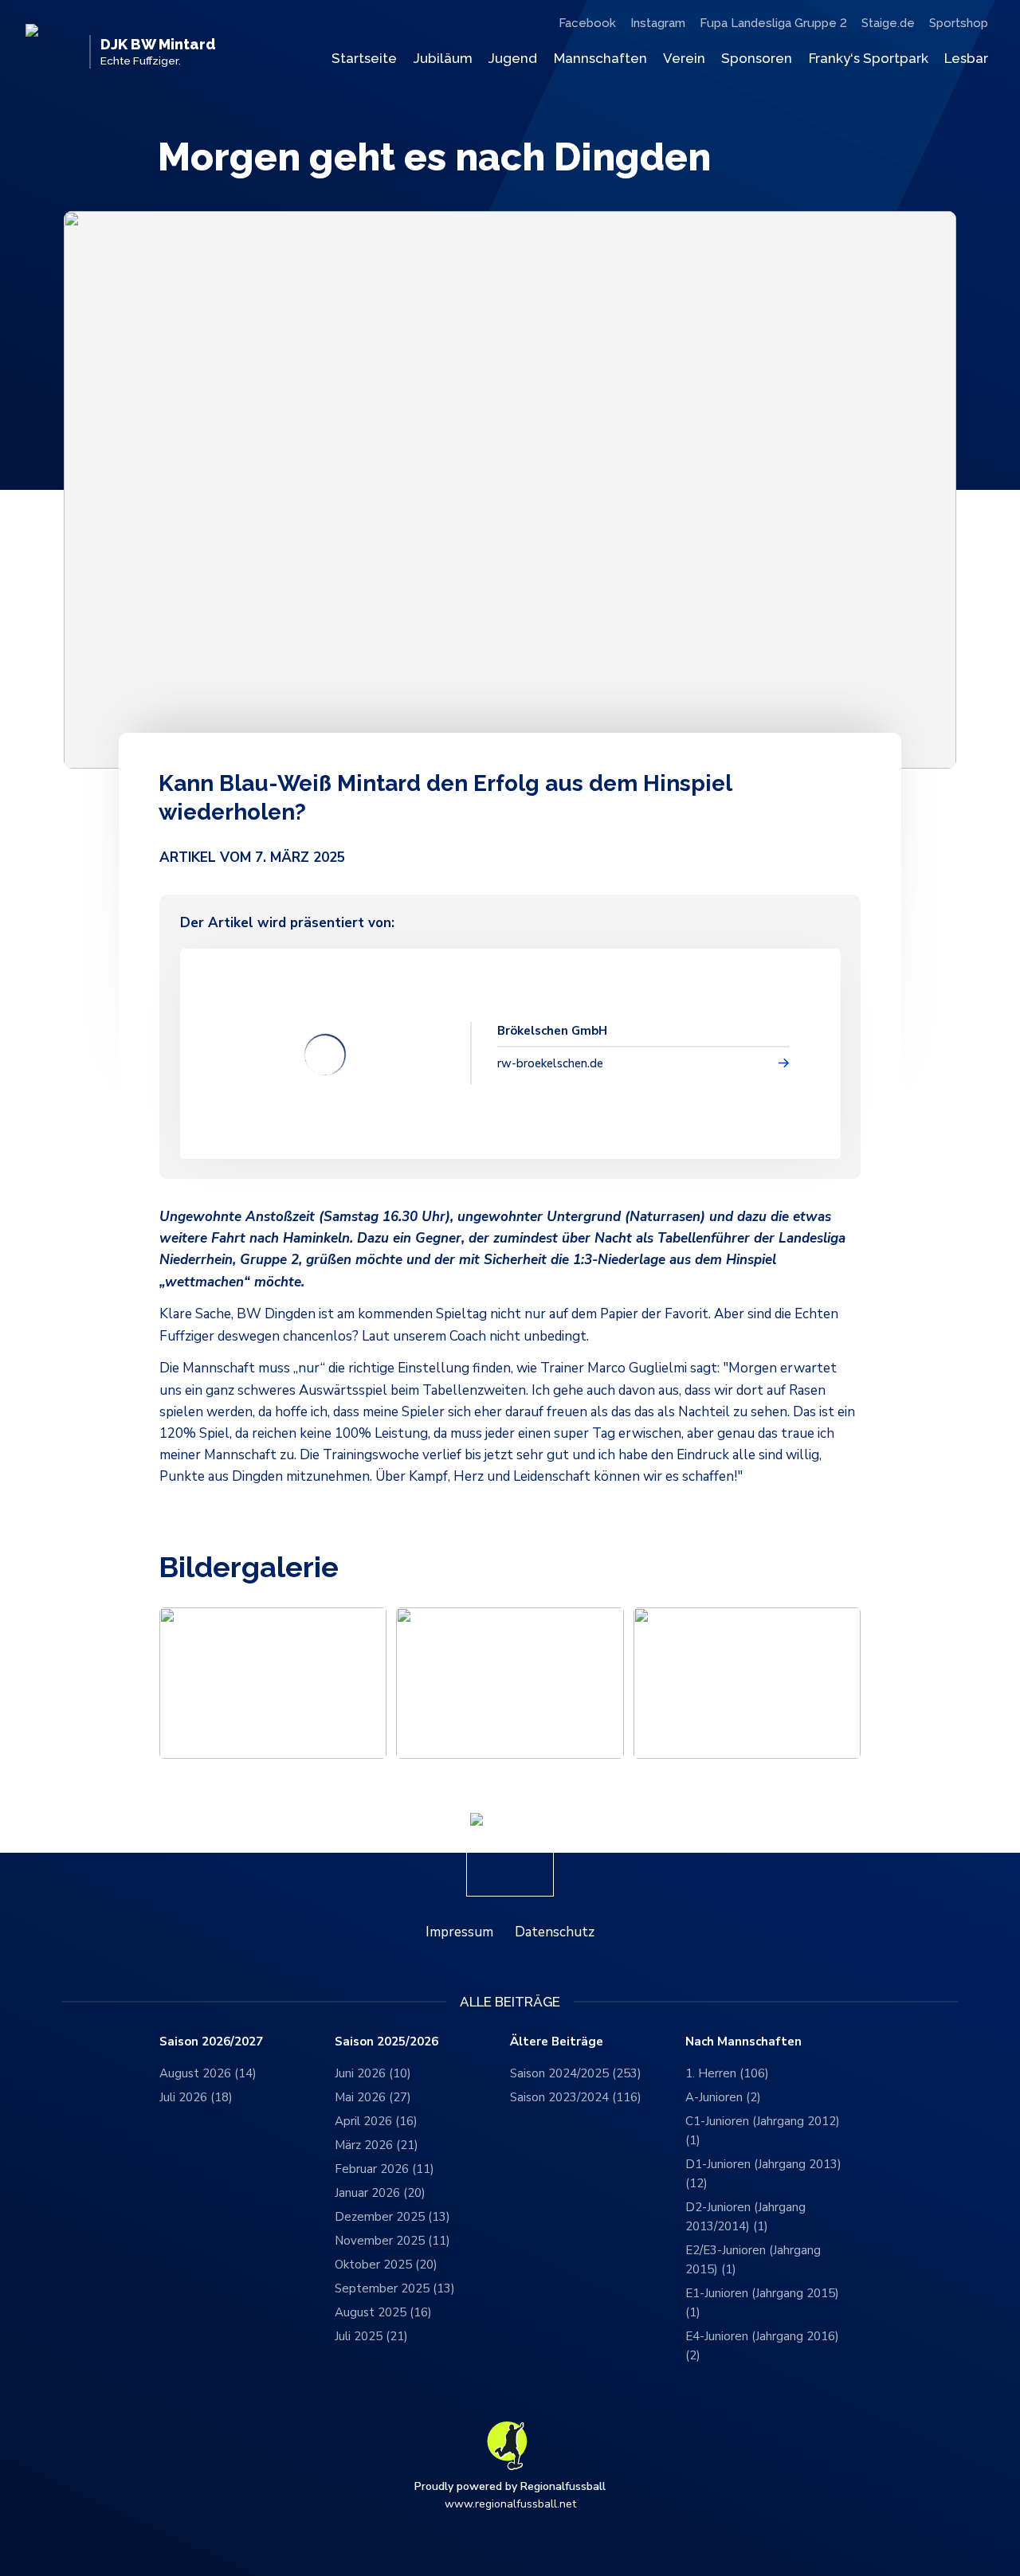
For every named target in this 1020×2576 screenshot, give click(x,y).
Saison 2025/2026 (386, 2042)
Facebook (587, 23)
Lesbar (966, 58)
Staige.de (888, 23)
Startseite (364, 58)
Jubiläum (443, 58)
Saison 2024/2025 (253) (576, 2073)
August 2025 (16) (383, 2312)
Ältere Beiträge (557, 2042)
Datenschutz (555, 1932)
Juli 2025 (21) (371, 2336)
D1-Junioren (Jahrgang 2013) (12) (763, 2174)
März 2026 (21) (377, 2145)
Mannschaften (600, 58)
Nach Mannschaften (743, 2042)
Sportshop (959, 23)
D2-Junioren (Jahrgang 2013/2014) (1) (745, 2217)
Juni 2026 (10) (373, 2073)
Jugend (513, 58)
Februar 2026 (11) (384, 2169)
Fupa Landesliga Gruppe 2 (773, 23)
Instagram (658, 23)
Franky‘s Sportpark (869, 58)
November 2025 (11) (392, 2241)
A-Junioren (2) (723, 2097)
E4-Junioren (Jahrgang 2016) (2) (762, 2346)
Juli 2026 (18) (196, 2097)
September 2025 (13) (395, 2288)
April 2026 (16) (376, 2121)
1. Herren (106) (727, 2073)
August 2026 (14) (208, 2073)
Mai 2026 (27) (373, 2097)
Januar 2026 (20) (380, 2193)
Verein (684, 58)
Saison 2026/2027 (211, 2042)
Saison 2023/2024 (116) (576, 2097)
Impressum (459, 1932)
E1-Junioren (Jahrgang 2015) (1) (762, 2303)
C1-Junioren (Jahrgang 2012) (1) (763, 2131)
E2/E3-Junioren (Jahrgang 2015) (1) (753, 2260)
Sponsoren (757, 58)
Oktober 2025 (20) (386, 2265)
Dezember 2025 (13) (392, 2217)
